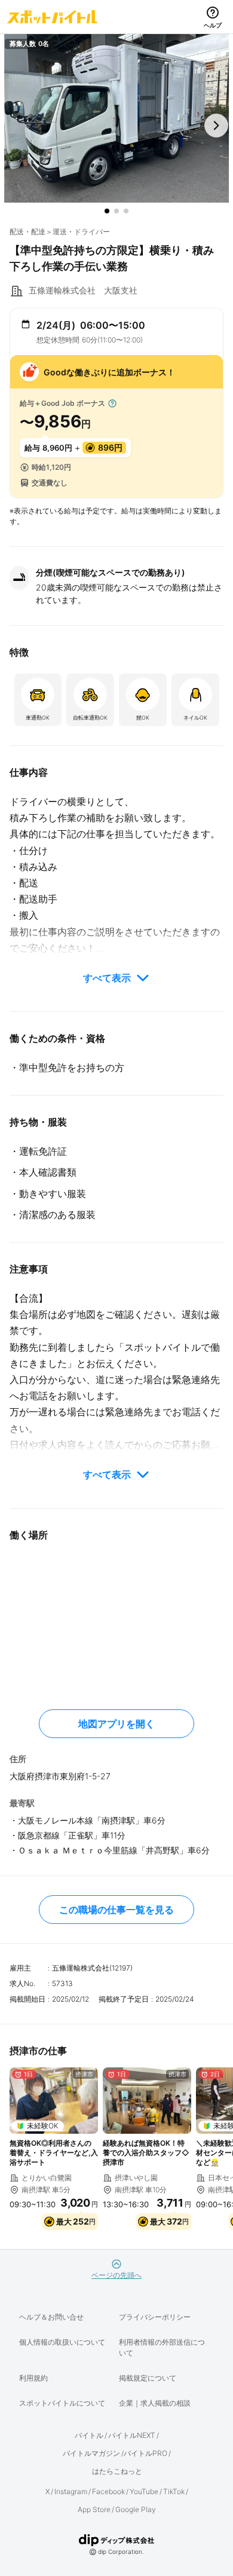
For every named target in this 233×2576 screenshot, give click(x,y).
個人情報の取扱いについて (62, 2342)
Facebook (108, 2491)
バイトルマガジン (91, 2453)
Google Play (136, 2509)
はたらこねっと (117, 2471)
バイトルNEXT (132, 2435)
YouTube (144, 2491)
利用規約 (33, 2378)
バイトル (89, 2435)
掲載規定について (148, 2378)
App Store (94, 2509)
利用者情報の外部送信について (162, 2347)
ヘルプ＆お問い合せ (51, 2317)
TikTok (174, 2491)
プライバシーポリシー (155, 2317)
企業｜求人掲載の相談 (155, 2403)
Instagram (71, 2491)
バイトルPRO (145, 2453)
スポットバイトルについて (62, 2403)
